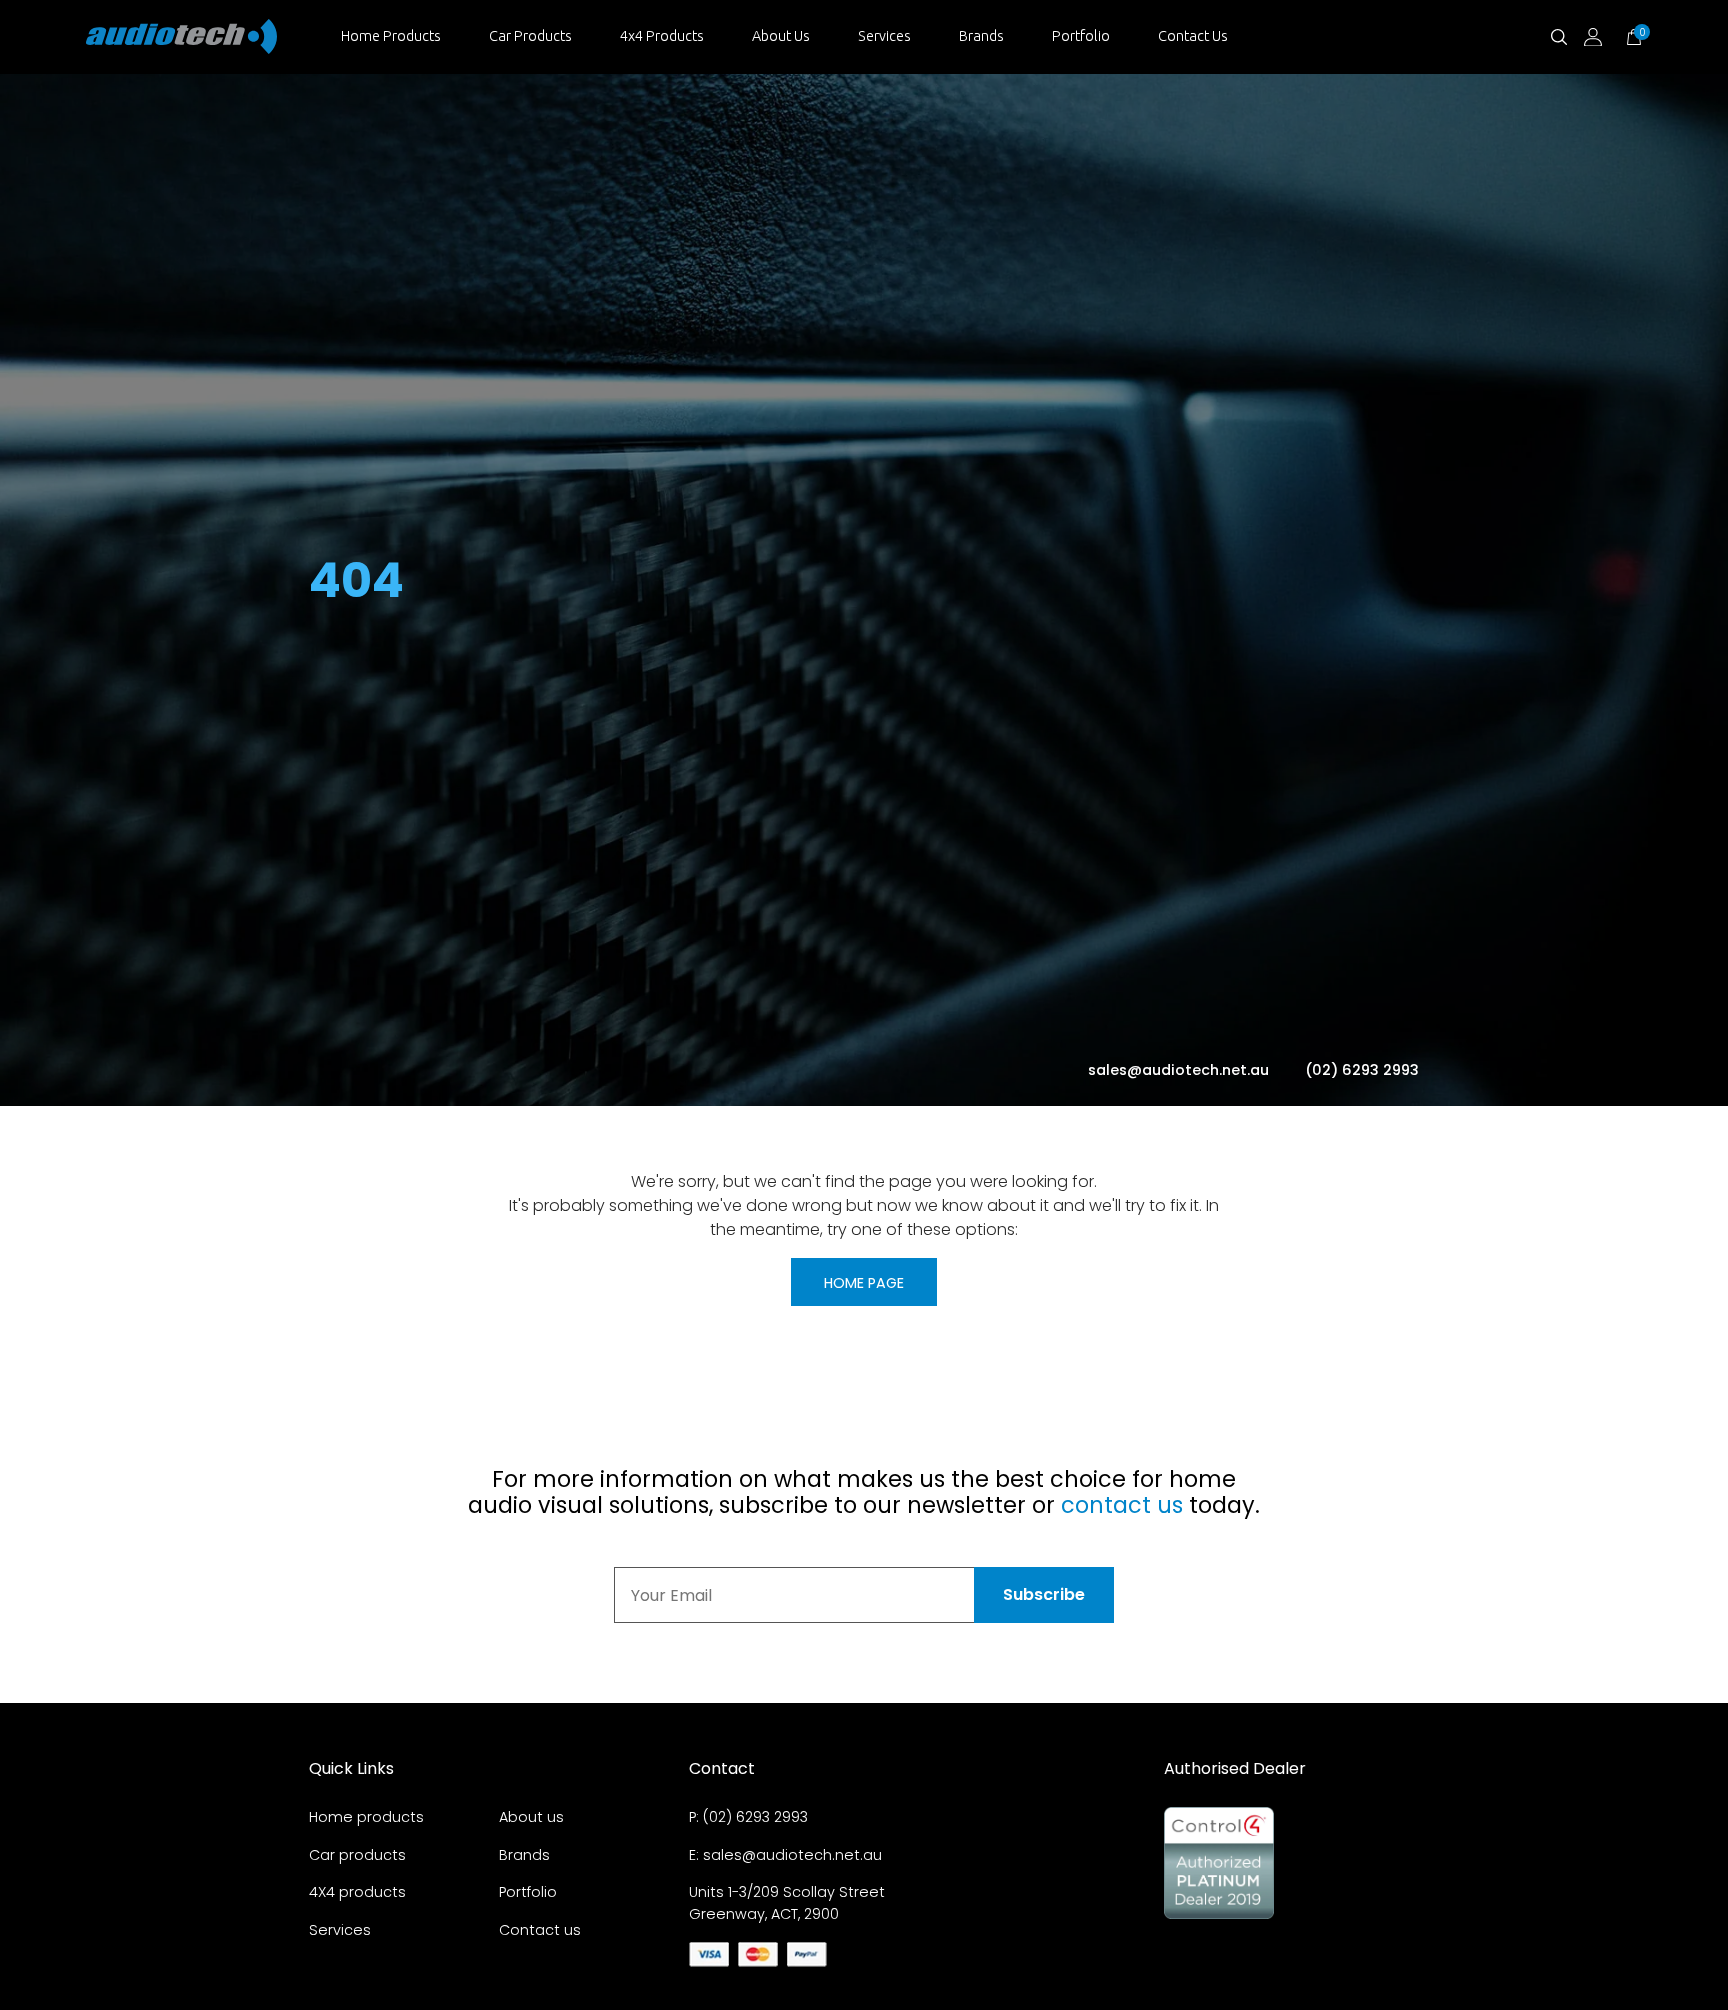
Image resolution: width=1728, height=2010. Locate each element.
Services (884, 36)
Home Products (391, 36)
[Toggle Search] (1559, 37)
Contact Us (1193, 36)
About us (531, 1817)
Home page (864, 1283)
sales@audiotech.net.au (1180, 1070)
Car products (357, 1855)
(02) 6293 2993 (1362, 1070)
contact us (1122, 1505)
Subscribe (1044, 1594)
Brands (981, 36)
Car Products (530, 36)
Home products (366, 1817)
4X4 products (357, 1892)
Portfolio (1081, 36)
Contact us (540, 1930)
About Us (781, 36)
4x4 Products (662, 36)
